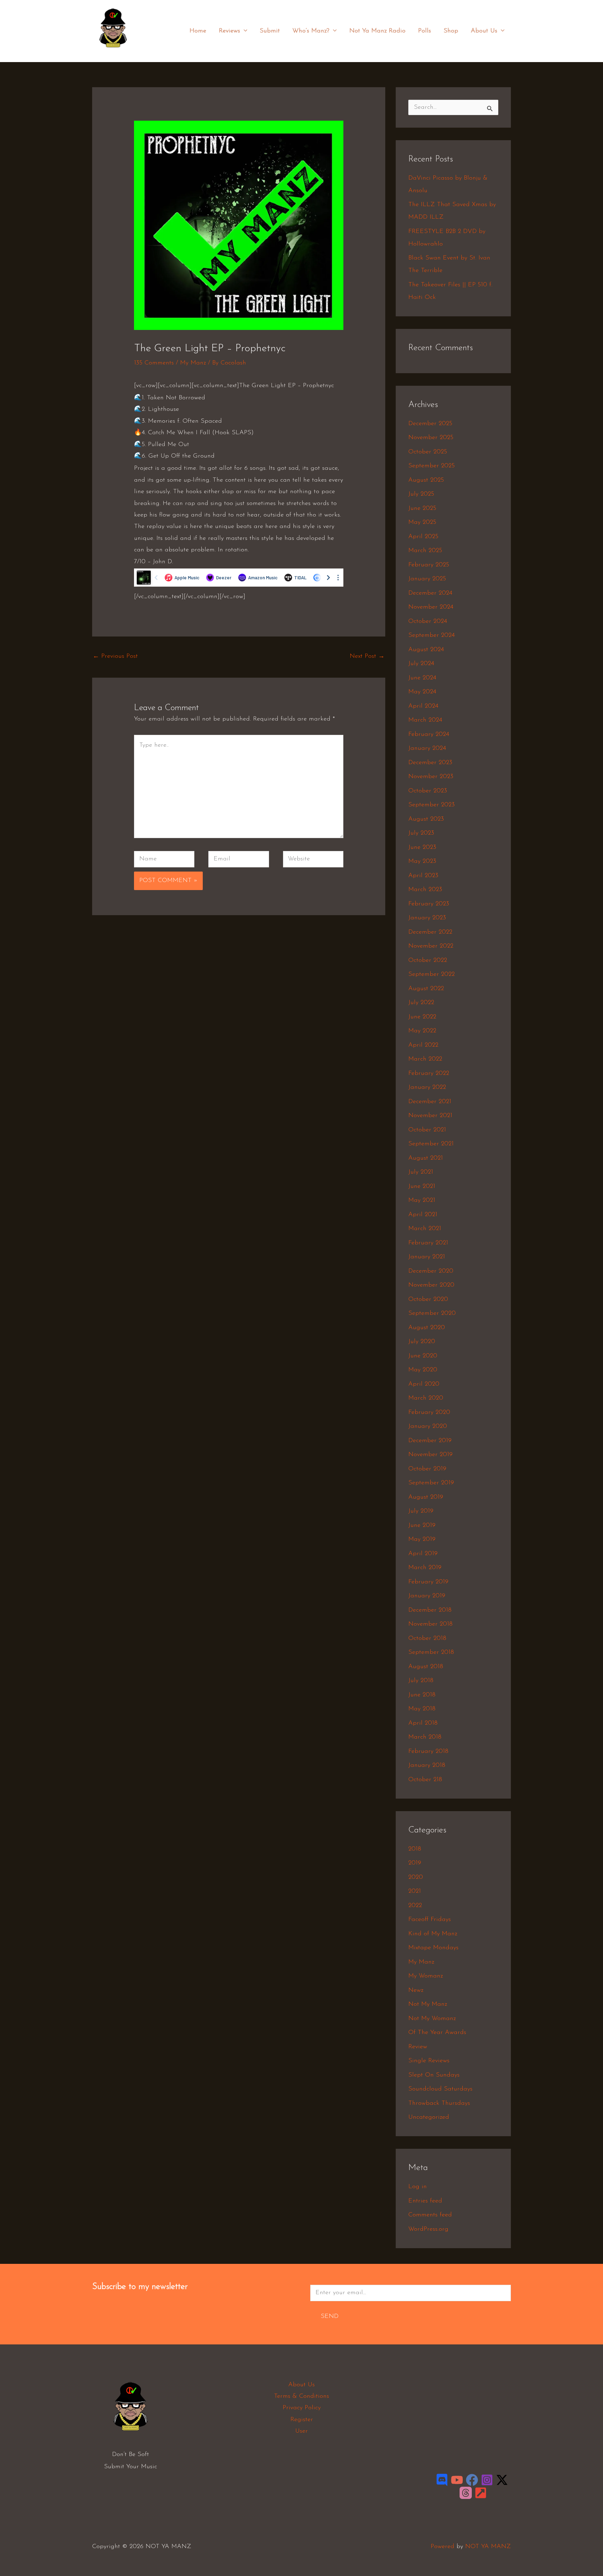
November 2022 (431, 946)
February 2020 (429, 1413)
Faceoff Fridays (430, 1920)
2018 (415, 1849)
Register (302, 2420)
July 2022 (421, 1003)
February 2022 (429, 1074)
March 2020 (426, 1398)
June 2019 (422, 1526)
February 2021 (428, 1243)
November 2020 (431, 1285)
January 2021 (427, 1257)
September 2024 (431, 635)
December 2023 (430, 763)
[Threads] (466, 2493)
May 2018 (422, 1709)
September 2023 (431, 805)
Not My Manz (428, 2004)
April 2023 (423, 876)
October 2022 (428, 961)
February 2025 (429, 565)
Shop (451, 31)
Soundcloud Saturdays (440, 2089)
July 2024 (421, 664)
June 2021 (422, 1187)
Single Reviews (429, 2061)
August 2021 (426, 1158)
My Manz (193, 363)
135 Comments (154, 363)
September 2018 (431, 1652)
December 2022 (430, 932)
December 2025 (430, 424)
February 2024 (429, 735)
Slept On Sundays (434, 2075)
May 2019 (422, 1539)
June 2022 (422, 1017)
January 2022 (427, 1087)
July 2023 (421, 833)
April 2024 (423, 706)
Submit (270, 31)
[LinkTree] (481, 2493)
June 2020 (423, 1356)
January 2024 (427, 748)
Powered (442, 2547)
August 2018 (426, 1667)
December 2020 (431, 1271)
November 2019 (430, 1455)
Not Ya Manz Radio (377, 31)
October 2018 (427, 1639)
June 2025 (422, 509)
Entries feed (425, 2201)
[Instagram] (487, 2480)
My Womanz (426, 1976)
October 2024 (428, 622)
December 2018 (430, 1610)
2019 (415, 1863)
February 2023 (429, 904)
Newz (416, 1990)
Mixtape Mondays (433, 1948)
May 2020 (423, 1370)
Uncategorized (429, 2117)
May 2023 (422, 861)
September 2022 (431, 974)
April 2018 (423, 1723)
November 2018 (430, 1624)
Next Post (367, 656)
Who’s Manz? (311, 31)
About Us (484, 31)
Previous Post (115, 656)
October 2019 (427, 1469)
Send (330, 2317)
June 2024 (422, 678)
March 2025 (425, 551)
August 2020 (427, 1328)
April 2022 (423, 1045)
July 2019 (421, 1511)
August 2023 (426, 819)
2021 (415, 1891)
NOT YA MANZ (115, 52)
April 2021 (423, 1215)
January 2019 (427, 1596)
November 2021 (430, 1116)
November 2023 (431, 777)
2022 (415, 1906)
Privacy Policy (302, 2408)
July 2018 (421, 1681)
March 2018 (425, 1737)
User (301, 2431)
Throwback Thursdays (439, 2103)
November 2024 (431, 607)
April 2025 (423, 537)
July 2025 (421, 494)
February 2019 (428, 1582)
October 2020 (428, 1300)
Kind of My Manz (433, 1934)
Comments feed (430, 2215)
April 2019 (423, 1554)
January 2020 (428, 1426)
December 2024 (430, 593)
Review (418, 2047)
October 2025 (428, 452)
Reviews (229, 31)
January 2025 (427, 579)
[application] (244, 31)
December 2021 (430, 1102)
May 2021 (422, 1200)
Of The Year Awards (437, 2033)
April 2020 (424, 1384)
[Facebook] (472, 2480)
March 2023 (425, 890)
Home (198, 31)
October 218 (425, 1780)
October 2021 (427, 1130)
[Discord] (442, 2480)
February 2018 (428, 1752)
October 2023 (428, 791)
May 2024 (422, 692)
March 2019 (425, 1568)
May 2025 (422, 522)
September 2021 (431, 1144)
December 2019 (430, 1441)
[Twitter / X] (502, 2480)
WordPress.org (428, 2229)
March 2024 (425, 720)
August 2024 (426, 650)
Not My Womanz (432, 2019)
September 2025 (431, 466)
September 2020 (432, 1313)
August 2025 (426, 480)
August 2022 (426, 989)
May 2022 (422, 1031)
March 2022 (425, 1059)
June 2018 (422, 1695)
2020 (416, 1877)
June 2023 (422, 848)
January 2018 (427, 1765)
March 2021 (425, 1229)
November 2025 (431, 438)
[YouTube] (457, 2480)
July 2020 (422, 1342)
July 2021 (421, 1172)
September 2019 (431, 1483)
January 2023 (427, 918)
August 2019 (426, 1497)
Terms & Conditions (301, 2396)
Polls (425, 31)
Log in (418, 2187)
